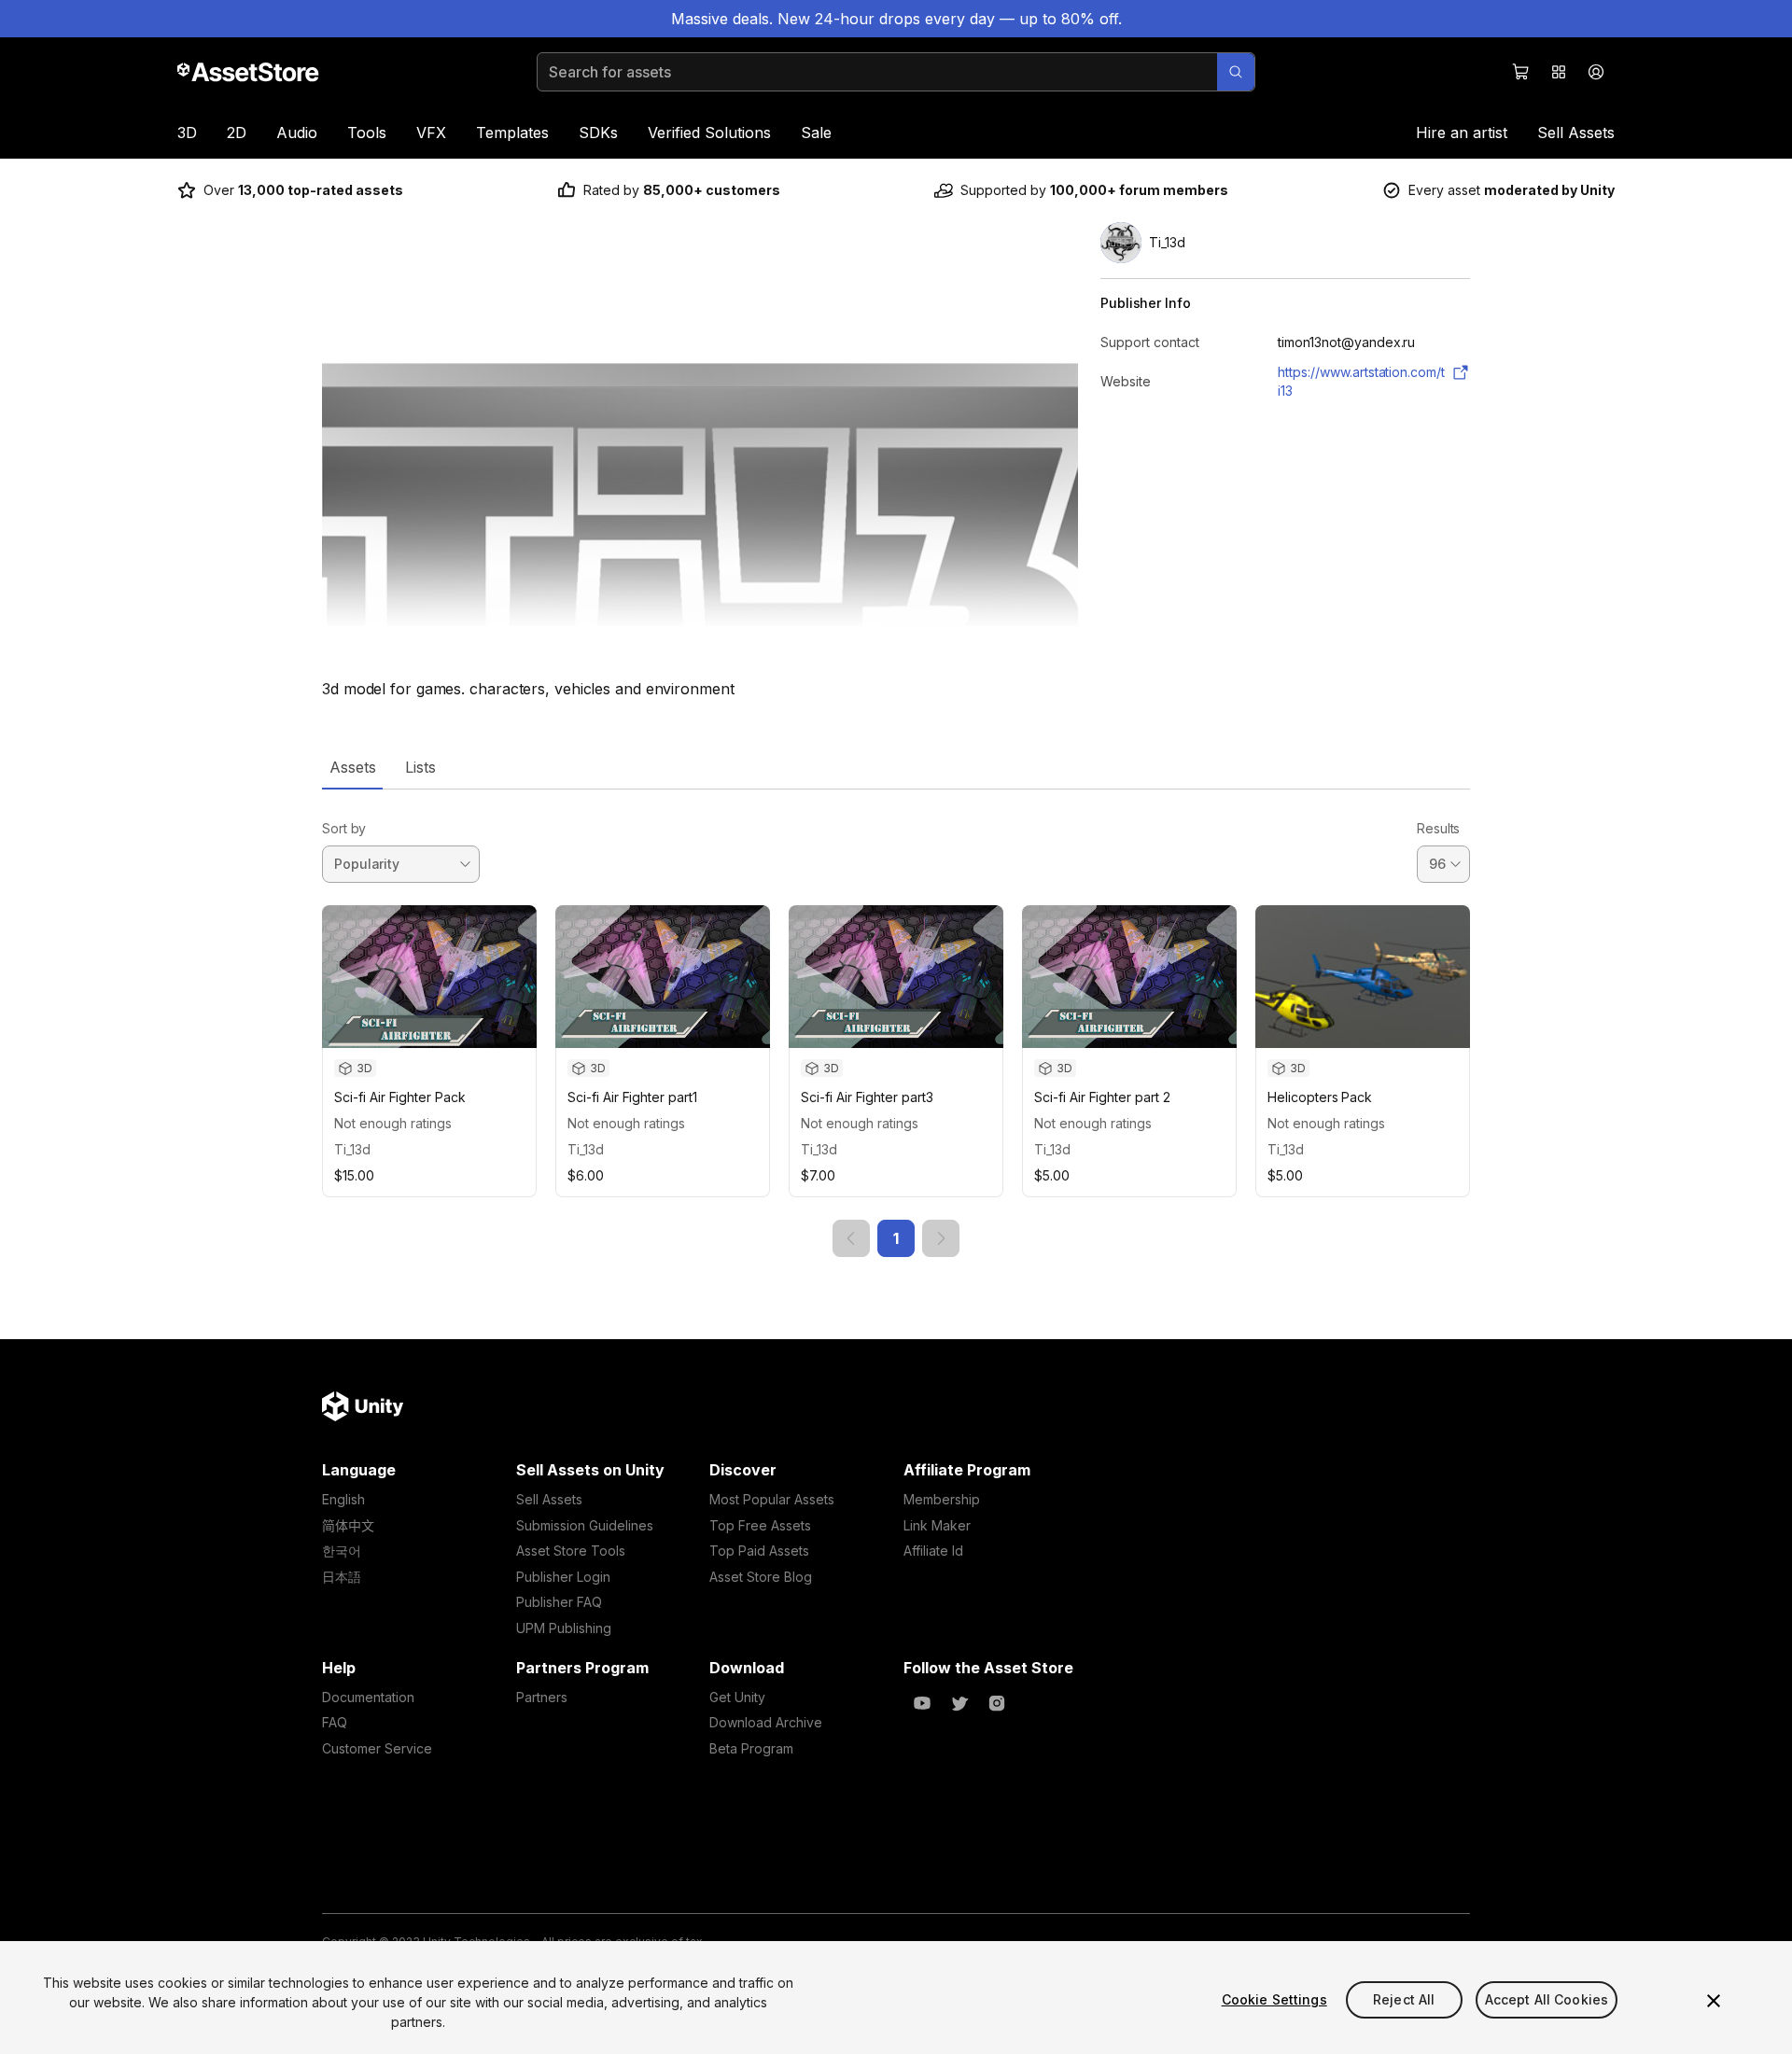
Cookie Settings (1274, 1999)
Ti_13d (352, 1149)
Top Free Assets (760, 1525)
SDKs (598, 133)
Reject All (1404, 1999)
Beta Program (751, 1748)
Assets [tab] (352, 767)
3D (187, 133)
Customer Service (377, 1748)
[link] (851, 1238)
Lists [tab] (420, 767)
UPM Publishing (564, 1628)
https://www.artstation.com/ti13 (1361, 381)
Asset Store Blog (761, 1577)
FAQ (335, 1722)
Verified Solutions (709, 133)
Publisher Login (563, 1577)
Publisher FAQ (559, 1602)
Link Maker (937, 1525)
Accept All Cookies (1547, 1999)
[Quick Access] (1559, 72)
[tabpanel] (896, 1023)
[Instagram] (997, 1703)
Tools (367, 133)
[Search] (1236, 72)
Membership (942, 1499)
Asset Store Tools (571, 1551)
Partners (542, 1697)
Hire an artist (1462, 133)
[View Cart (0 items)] (1521, 72)
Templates (512, 133)
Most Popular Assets (772, 1499)
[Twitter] (959, 1703)
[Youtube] (922, 1703)
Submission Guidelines (585, 1525)
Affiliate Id (933, 1551)
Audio (297, 133)
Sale (816, 133)
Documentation (368, 1697)
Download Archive (766, 1722)
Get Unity (737, 1697)
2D (237, 133)
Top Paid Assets (759, 1551)
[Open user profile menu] (1596, 72)
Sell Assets (1576, 133)
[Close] (1714, 2001)
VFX (431, 133)
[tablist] (896, 767)
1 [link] (896, 1238)
